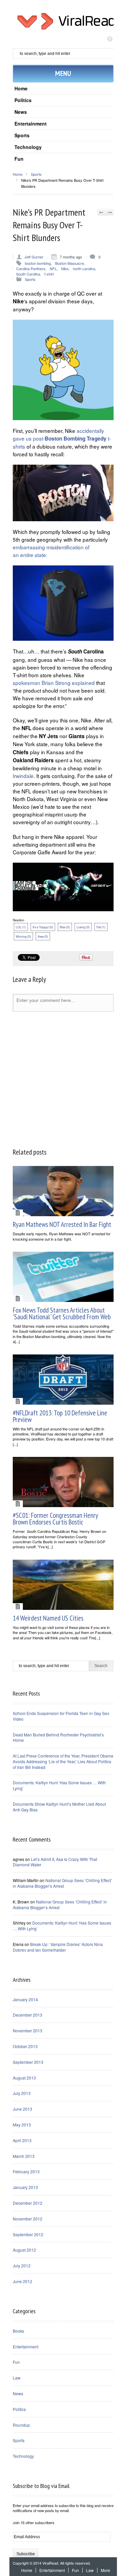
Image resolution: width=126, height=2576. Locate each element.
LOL (21, 927)
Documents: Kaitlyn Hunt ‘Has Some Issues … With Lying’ (59, 1785)
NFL (53, 268)
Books (18, 2331)
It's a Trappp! (43, 927)
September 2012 (28, 2234)
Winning (23, 936)
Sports (22, 135)
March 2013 (24, 2156)
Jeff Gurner (34, 257)
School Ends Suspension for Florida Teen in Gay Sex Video (61, 1716)
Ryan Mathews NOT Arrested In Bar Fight (62, 1224)
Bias (65, 927)
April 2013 (22, 2140)
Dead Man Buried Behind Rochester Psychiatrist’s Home (58, 1737)
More (106, 2570)
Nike (65, 268)
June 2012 (23, 2281)
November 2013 (28, 2031)
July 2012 (22, 2266)
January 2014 (25, 1999)
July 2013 (22, 2093)
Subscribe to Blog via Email (41, 2486)
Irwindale (23, 776)
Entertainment (31, 124)
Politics (23, 100)
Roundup (21, 2425)
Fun (19, 159)
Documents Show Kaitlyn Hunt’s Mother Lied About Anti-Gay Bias (59, 1807)
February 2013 (26, 2171)
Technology (28, 147)
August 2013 (24, 2078)
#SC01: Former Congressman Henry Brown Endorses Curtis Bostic (55, 1519)
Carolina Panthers (31, 268)
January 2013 (25, 2187)
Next (109, 212)
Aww (43, 936)
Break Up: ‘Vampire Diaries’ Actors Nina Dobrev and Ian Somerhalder (58, 1947)
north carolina (84, 268)
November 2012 (28, 2219)
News (21, 112)
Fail (101, 927)
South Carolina (28, 274)
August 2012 (24, 2250)
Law (17, 2378)
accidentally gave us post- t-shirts (62, 438)
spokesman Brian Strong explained (54, 683)
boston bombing (38, 263)
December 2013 (28, 2015)
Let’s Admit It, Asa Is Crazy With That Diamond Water (55, 1862)
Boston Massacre (70, 263)
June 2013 (23, 2109)
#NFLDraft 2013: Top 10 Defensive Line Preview (60, 1416)
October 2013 (25, 2046)
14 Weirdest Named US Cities (48, 1618)
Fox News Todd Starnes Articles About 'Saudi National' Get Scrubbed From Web (62, 1313)
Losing (83, 927)
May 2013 (22, 2125)
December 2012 (28, 2203)
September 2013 (28, 2062)
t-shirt (49, 274)
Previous (101, 212)
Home (21, 88)
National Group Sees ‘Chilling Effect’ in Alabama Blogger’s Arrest (62, 1883)
